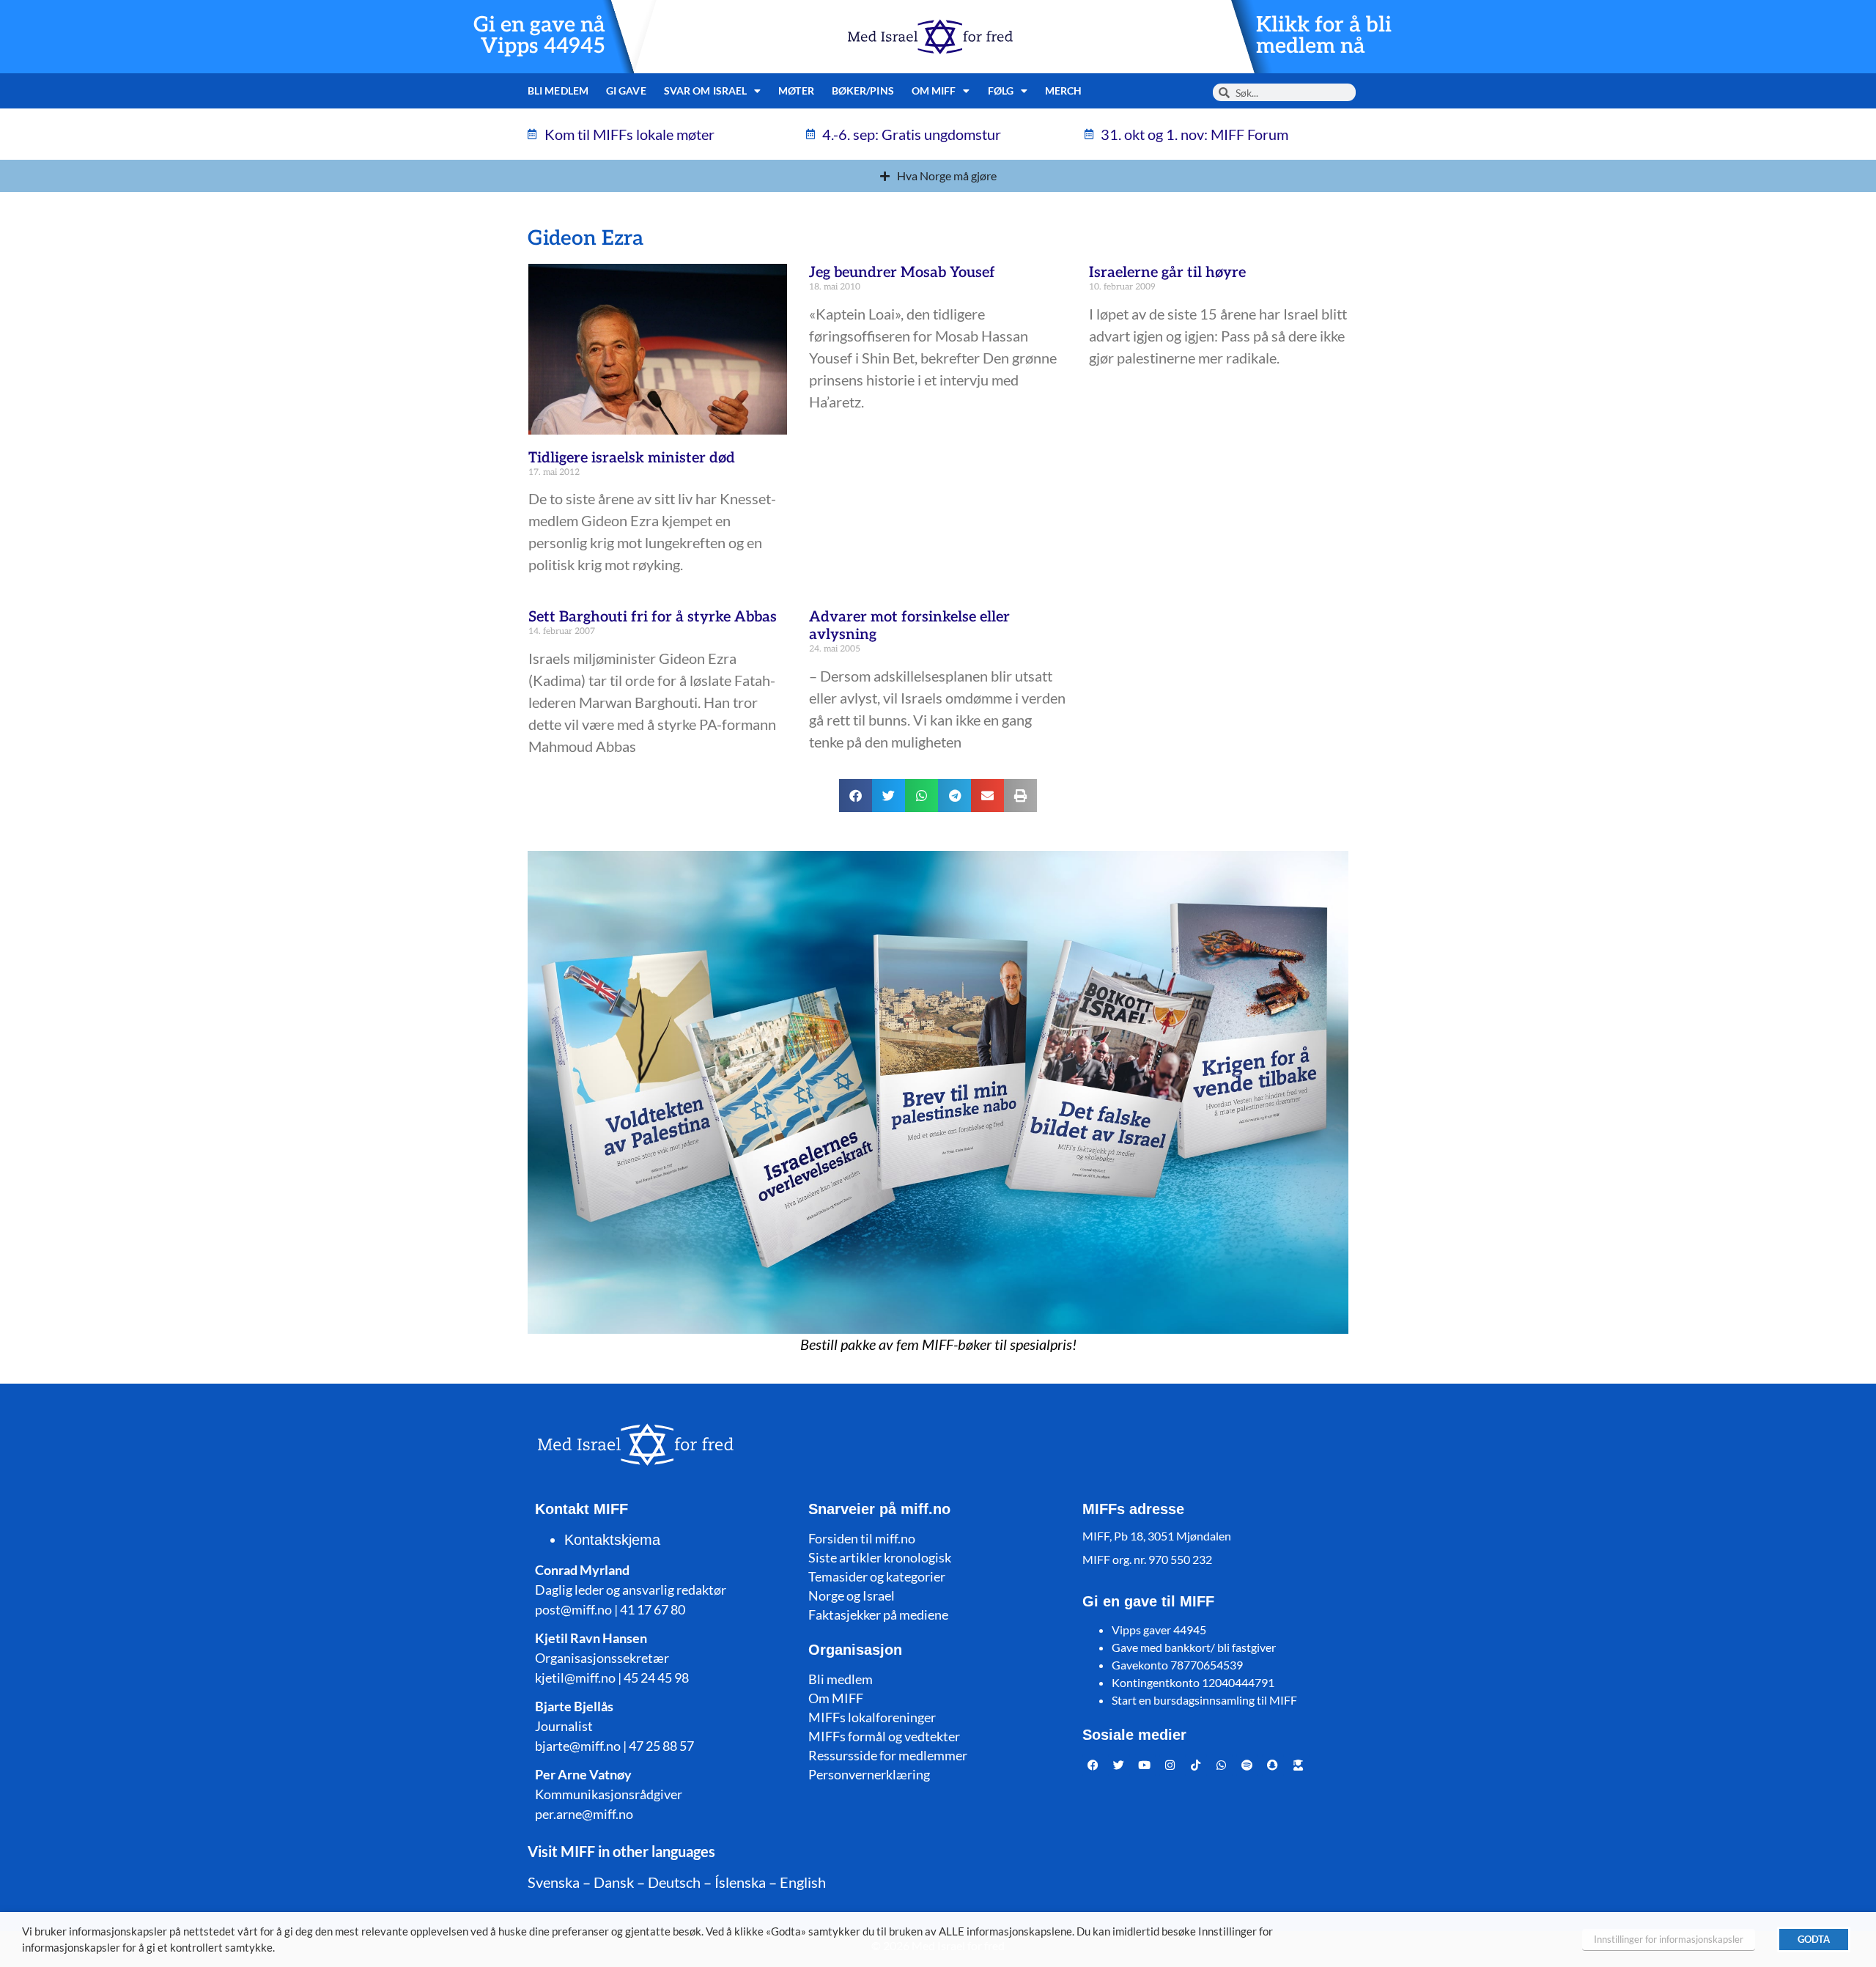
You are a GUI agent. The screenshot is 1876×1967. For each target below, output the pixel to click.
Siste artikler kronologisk (880, 1557)
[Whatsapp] (1222, 1765)
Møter (796, 91)
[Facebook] (1093, 1765)
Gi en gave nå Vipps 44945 (539, 36)
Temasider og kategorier (877, 1576)
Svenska (554, 1882)
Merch (1064, 91)
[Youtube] (1145, 1765)
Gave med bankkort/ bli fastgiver (1194, 1647)
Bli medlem (558, 91)
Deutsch (674, 1882)
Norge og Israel (852, 1595)
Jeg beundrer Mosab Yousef (902, 273)
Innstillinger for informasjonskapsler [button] (1669, 1939)
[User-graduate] (1299, 1765)
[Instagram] (1170, 1765)
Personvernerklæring (869, 1774)
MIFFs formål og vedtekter (884, 1736)
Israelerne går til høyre (1167, 273)
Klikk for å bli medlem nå (1324, 36)
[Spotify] (1247, 1765)
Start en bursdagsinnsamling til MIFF (1204, 1700)
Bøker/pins (863, 91)
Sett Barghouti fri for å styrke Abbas (653, 617)
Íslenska (740, 1882)
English (803, 1882)
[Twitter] (1119, 1765)
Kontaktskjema (612, 1540)
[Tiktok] (1196, 1765)
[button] (856, 796)
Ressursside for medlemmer (888, 1755)
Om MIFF (836, 1698)
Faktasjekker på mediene (878, 1614)
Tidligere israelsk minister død (632, 458)
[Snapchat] (1273, 1765)
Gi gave (626, 91)
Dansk (614, 1882)
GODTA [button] (1814, 1939)
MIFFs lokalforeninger (872, 1717)
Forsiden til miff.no (862, 1538)
